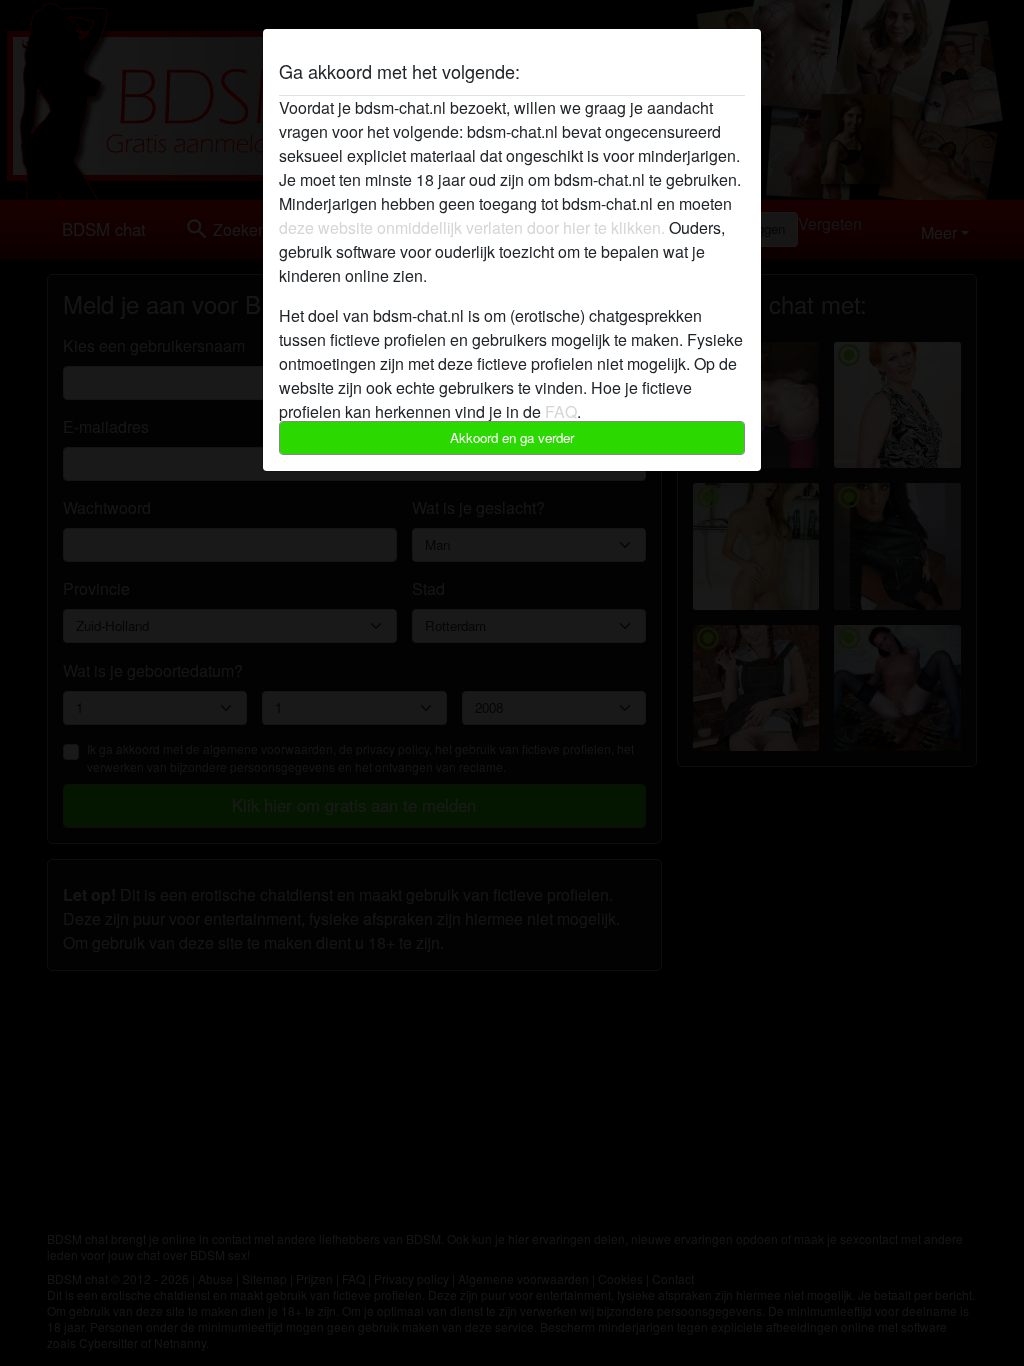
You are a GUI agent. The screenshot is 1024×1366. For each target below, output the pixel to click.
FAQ (561, 411)
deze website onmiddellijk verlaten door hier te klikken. (472, 227)
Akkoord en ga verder (512, 437)
